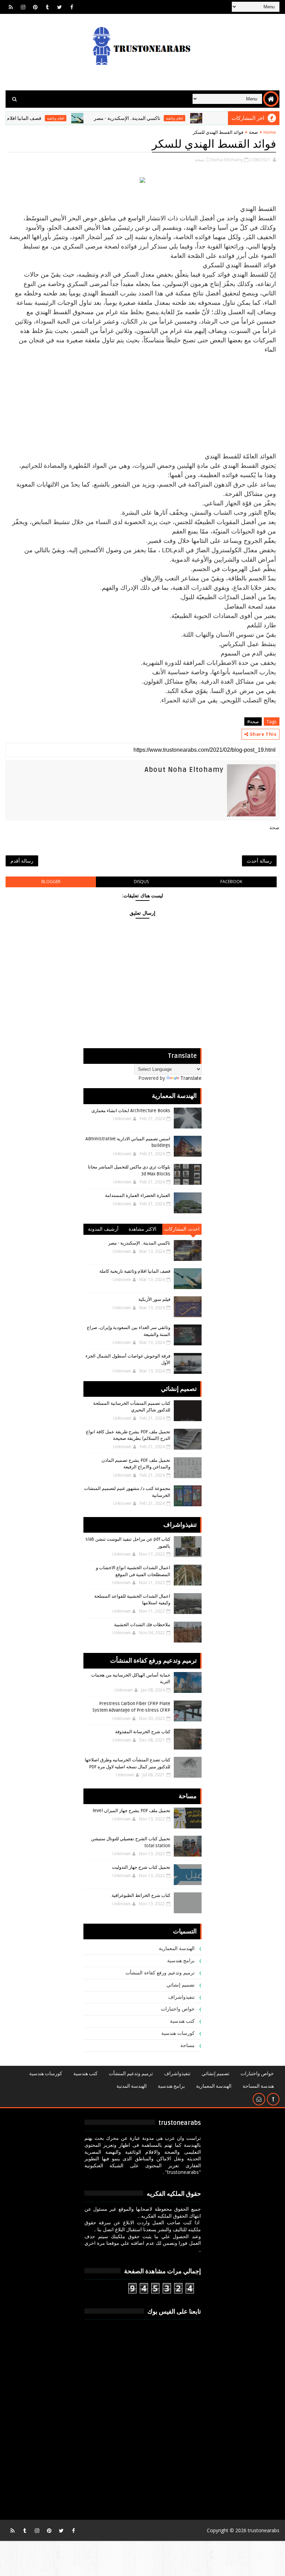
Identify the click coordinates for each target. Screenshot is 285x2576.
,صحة (200, 160)
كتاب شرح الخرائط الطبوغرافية (141, 1896)
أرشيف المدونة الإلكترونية (103, 1230)
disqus (141, 882)
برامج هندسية (181, 1961)
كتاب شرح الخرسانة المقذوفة (143, 1732)
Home (270, 132)
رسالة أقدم (22, 861)
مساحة (188, 2045)
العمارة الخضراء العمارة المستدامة (138, 1196)
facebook (231, 882)
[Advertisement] (143, 403)
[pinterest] (35, 7)
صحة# (253, 722)
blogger (51, 882)
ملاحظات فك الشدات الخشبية (142, 1625)
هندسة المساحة (258, 2086)
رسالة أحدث (259, 861)
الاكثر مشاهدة (143, 1229)
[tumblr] (47, 7)
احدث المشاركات (182, 1229)
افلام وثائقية (207, 118)
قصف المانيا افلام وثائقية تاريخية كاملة (135, 1271)
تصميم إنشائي (181, 1985)
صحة (253, 132)
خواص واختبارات (178, 2009)
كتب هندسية (182, 2021)
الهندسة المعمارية (177, 1949)
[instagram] (23, 7)
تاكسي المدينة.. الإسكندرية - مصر (160, 118)
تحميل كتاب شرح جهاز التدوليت (141, 1867)
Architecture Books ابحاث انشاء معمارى (131, 1111)
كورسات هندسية (178, 2033)
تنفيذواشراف (181, 1997)
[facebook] (72, 7)
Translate (191, 1078)
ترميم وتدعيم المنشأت (131, 2074)
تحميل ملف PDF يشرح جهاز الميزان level (131, 1811)
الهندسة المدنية (132, 2086)
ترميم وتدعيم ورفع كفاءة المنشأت (160, 1973)
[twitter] (59, 7)
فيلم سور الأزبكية (154, 1299)
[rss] (11, 7)
